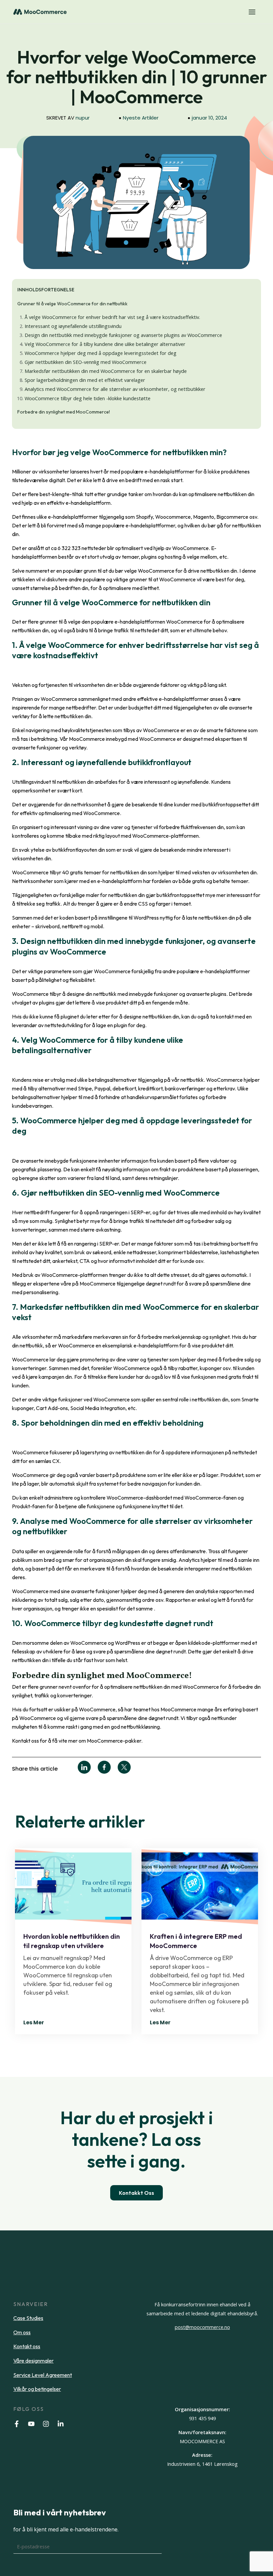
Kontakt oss (27, 2346)
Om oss (22, 2332)
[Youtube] (31, 2424)
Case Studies (28, 2318)
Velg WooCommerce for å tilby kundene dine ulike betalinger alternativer (105, 344)
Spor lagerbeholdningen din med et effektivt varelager (85, 380)
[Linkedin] (61, 2424)
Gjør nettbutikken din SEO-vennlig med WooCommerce (86, 362)
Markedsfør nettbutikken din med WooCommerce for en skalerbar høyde (106, 371)
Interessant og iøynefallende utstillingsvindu (73, 326)
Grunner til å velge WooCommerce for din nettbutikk (72, 304)
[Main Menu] (252, 12)
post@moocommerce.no (202, 2327)
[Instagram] (46, 2424)
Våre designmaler (33, 2361)
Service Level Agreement (43, 2375)
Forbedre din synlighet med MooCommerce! (64, 412)
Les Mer (34, 2022)
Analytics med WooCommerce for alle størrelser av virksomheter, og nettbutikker (115, 389)
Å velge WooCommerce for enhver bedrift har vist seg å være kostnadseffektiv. (112, 317)
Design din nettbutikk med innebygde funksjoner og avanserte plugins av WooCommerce (123, 335)
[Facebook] (17, 2424)
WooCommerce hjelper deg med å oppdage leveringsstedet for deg (101, 353)
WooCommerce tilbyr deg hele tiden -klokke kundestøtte (88, 398)
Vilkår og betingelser (37, 2389)
